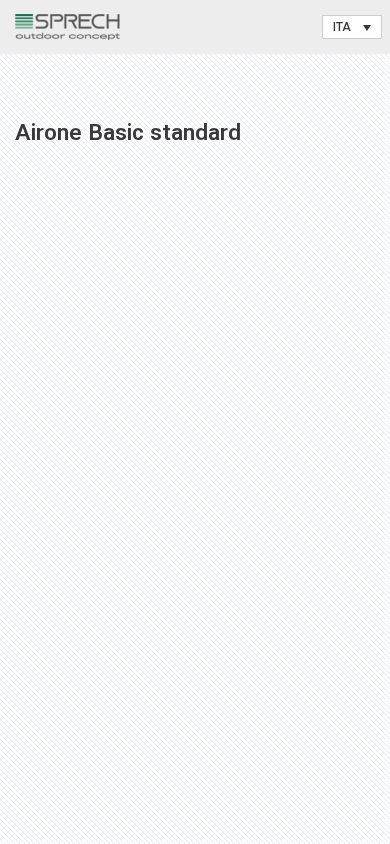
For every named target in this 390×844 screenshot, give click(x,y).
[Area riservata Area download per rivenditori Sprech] (67, 27)
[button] (352, 27)
